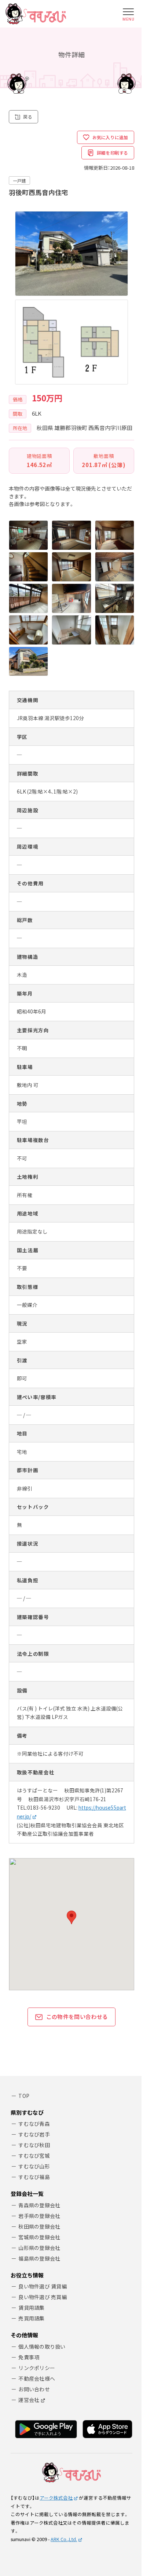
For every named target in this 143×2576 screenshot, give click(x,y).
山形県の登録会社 (39, 2248)
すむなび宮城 (34, 2156)
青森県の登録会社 (39, 2205)
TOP (24, 2096)
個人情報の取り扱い (42, 2346)
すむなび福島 (34, 2177)
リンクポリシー (37, 2368)
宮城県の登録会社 (39, 2237)
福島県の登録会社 (39, 2258)
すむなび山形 (34, 2166)
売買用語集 (31, 2318)
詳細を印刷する (113, 153)
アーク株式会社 (56, 2498)
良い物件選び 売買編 (43, 2297)
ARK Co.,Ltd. (64, 2539)
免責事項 (29, 2357)
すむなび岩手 (34, 2134)
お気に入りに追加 (110, 137)
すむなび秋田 (34, 2145)
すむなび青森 (34, 2124)
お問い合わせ (34, 2389)
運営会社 (29, 2400)
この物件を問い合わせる (77, 2017)
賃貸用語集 (31, 2308)
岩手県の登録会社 (39, 2216)
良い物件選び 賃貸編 (43, 2286)
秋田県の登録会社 (39, 2226)
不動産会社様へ (37, 2378)
